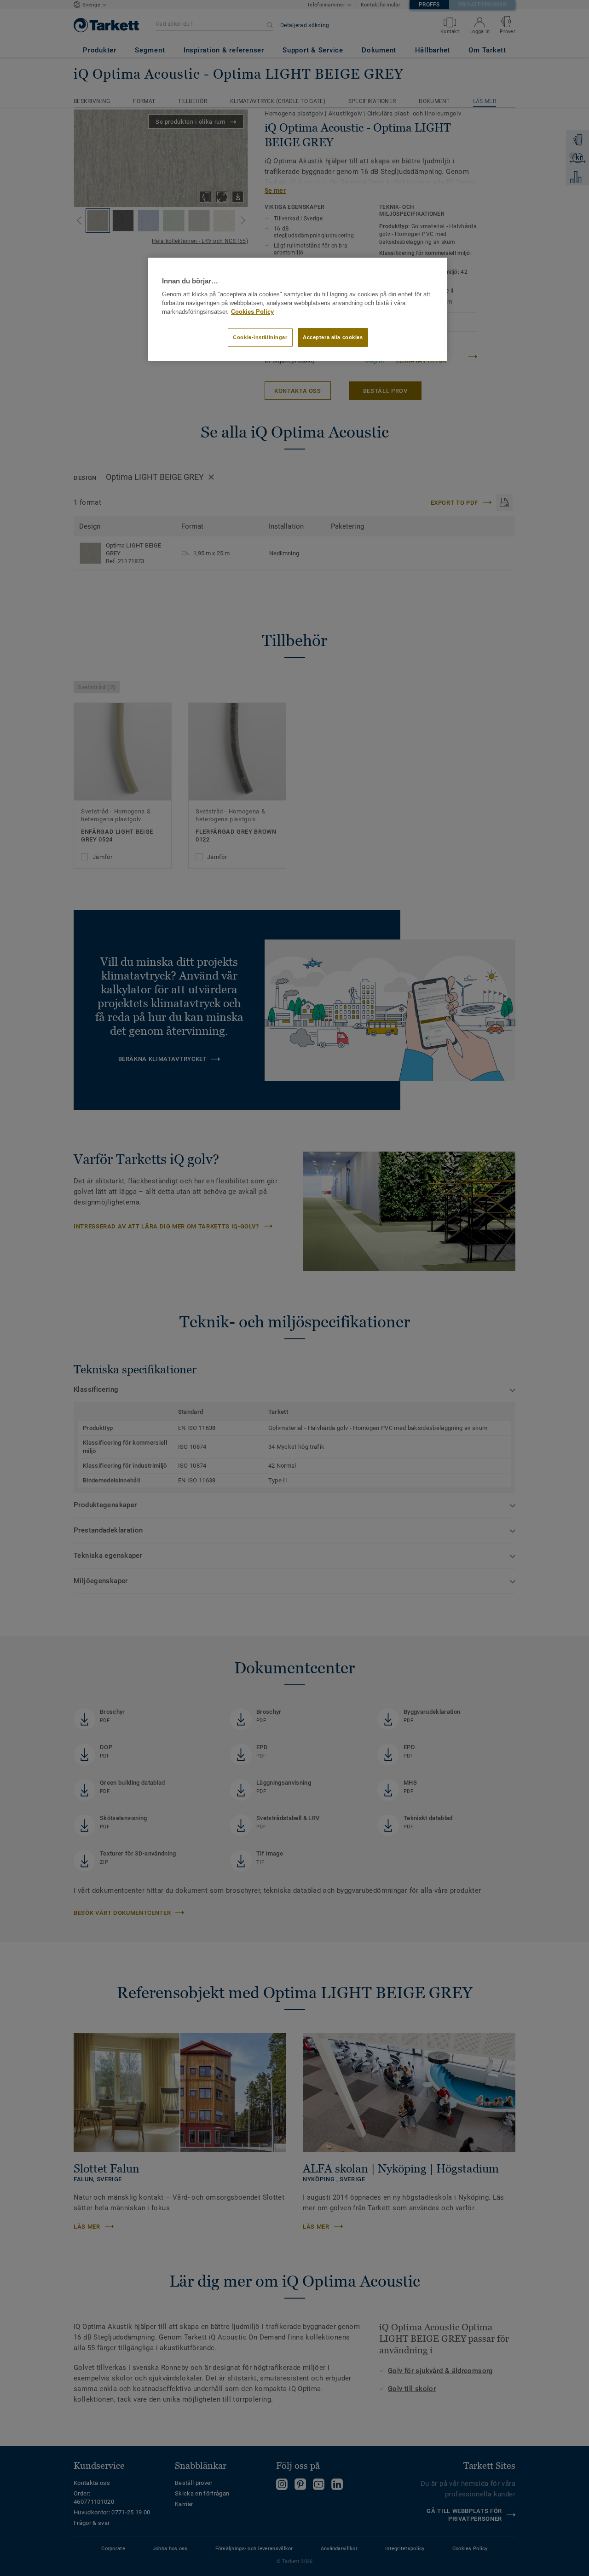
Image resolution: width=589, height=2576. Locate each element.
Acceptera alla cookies (333, 337)
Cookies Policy (252, 312)
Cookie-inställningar (260, 337)
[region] (298, 310)
